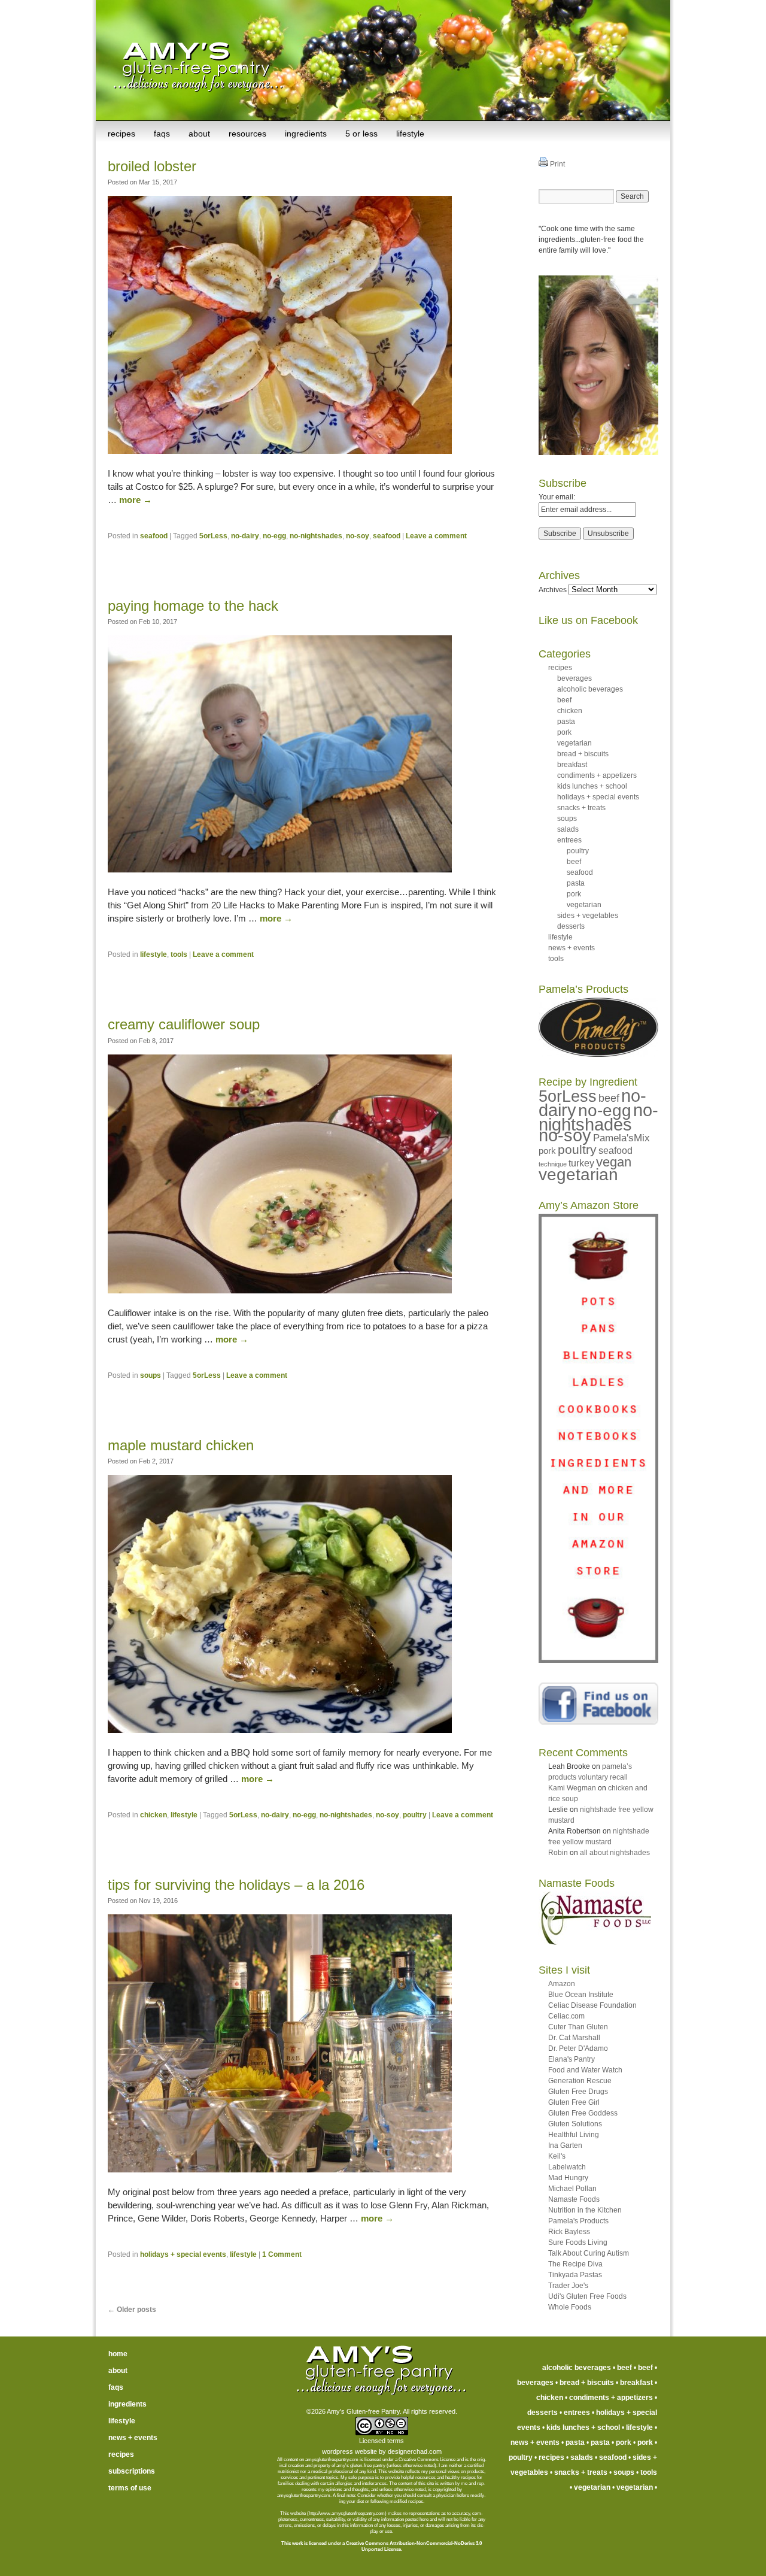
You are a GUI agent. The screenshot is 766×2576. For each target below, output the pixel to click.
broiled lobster (152, 166)
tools (179, 954)
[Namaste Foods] (595, 1942)
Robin (558, 1853)
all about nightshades (615, 1853)
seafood (154, 536)
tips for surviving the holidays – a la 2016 (236, 1885)
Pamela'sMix (621, 1138)
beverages (574, 678)
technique (553, 1164)
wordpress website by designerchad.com (382, 2451)
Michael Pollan (572, 2189)
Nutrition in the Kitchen (585, 2210)
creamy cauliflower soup (184, 1024)
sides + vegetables (588, 916)
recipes (121, 134)
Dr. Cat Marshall (574, 2038)
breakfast (572, 765)
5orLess (213, 536)
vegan (614, 1162)
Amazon (562, 1984)
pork (564, 732)
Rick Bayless (569, 2232)
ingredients (306, 134)
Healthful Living (574, 2135)
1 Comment (282, 2254)
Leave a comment (436, 536)
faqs (162, 134)
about (199, 134)
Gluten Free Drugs (578, 2092)
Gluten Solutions (575, 2124)
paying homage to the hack (193, 606)
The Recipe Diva (575, 2264)
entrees (569, 840)
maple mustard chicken (181, 1445)
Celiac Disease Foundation (592, 2005)
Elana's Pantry (572, 2059)
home (118, 2354)
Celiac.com (566, 2016)
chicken (153, 1815)
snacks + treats (581, 808)
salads (568, 829)
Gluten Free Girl (574, 2102)
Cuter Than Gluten (578, 2027)
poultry (415, 1815)
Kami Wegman (572, 1788)
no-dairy (245, 536)
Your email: (557, 497)
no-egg (274, 536)
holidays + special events (183, 2254)
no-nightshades (316, 536)
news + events (572, 948)
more (136, 500)
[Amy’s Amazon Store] (598, 1660)
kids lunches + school (592, 786)
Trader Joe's (568, 2286)
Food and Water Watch (585, 2070)
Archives (553, 590)
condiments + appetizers (597, 775)
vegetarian (574, 743)
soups (151, 1375)
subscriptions (132, 2471)
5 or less (361, 134)
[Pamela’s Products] (598, 1054)
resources (247, 134)
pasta (566, 722)
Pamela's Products (578, 2221)
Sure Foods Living (578, 2242)
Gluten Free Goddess (583, 2113)
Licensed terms (382, 2441)
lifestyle (410, 134)
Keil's (557, 2156)
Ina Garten (565, 2145)
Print (557, 164)
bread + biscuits (583, 754)
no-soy (358, 536)
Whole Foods (570, 2307)
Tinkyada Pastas (575, 2275)
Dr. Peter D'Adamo (578, 2048)
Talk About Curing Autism (589, 2253)
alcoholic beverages (590, 689)
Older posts (132, 2310)
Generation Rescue (580, 2081)
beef (564, 700)
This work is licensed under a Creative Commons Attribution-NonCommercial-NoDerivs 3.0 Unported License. (382, 2546)
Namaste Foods (574, 2199)
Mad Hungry (568, 2178)
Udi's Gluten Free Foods (587, 2296)
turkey (581, 1163)
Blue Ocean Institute (581, 1995)
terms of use (130, 2488)
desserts (571, 926)
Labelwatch (567, 2167)
